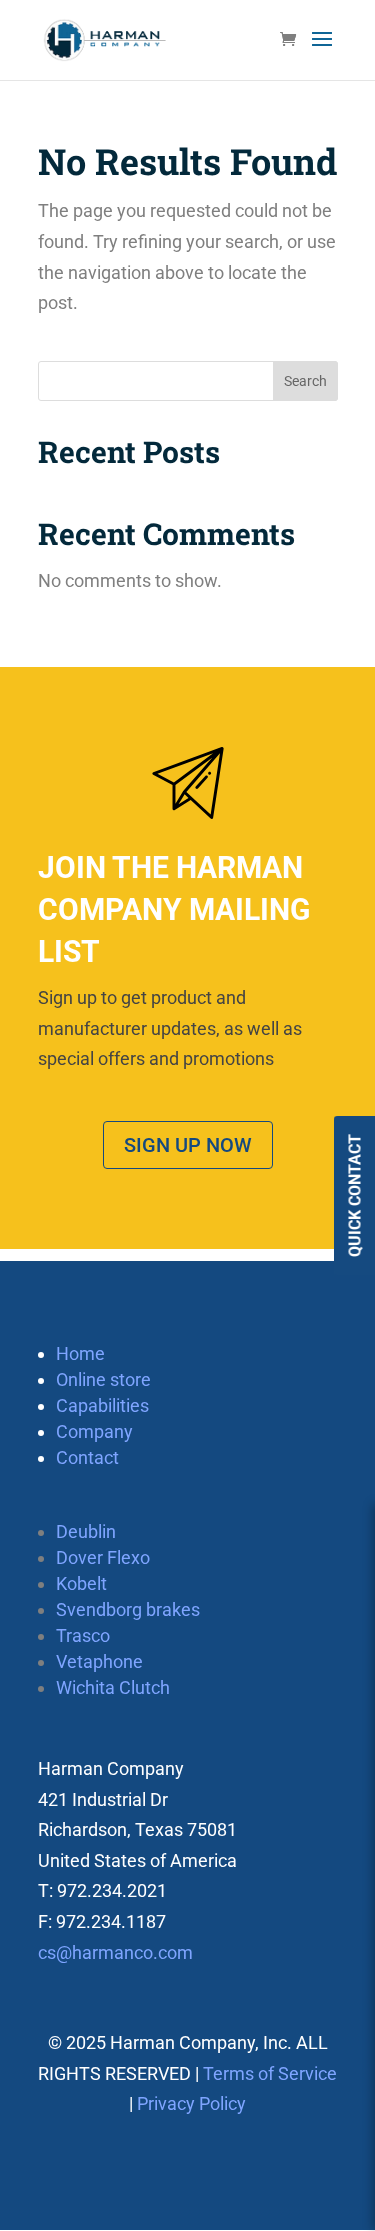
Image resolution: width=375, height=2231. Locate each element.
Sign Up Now (188, 1145)
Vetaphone (99, 1661)
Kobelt (81, 1583)
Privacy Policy (191, 2103)
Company (94, 1431)
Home (80, 1353)
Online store (103, 1379)
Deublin (86, 1531)
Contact (87, 1457)
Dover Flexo (103, 1557)
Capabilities (102, 1405)
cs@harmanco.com (115, 1952)
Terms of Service (270, 2073)
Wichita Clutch (113, 1687)
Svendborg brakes (128, 1609)
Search (305, 381)
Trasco (83, 1635)
